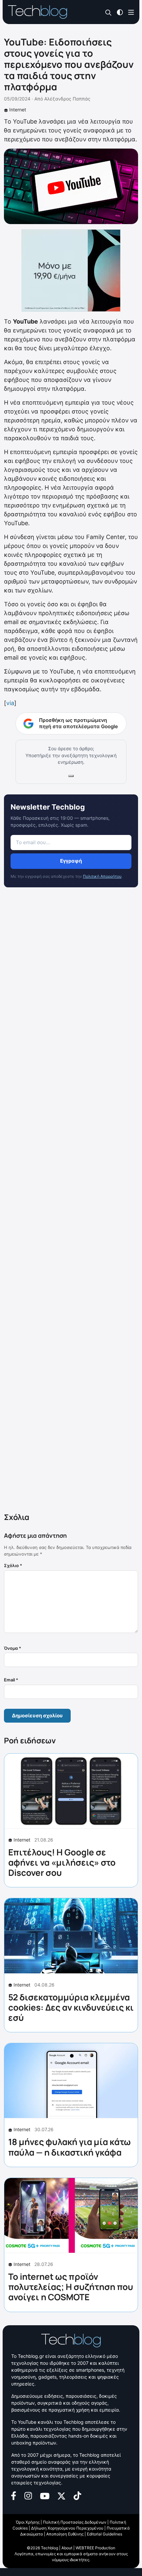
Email (11, 1680)
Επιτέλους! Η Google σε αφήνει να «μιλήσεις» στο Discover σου (62, 1862)
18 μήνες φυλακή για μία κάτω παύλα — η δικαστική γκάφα (70, 2147)
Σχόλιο (13, 1565)
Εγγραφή (71, 861)
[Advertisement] (71, 1201)
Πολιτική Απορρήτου (102, 876)
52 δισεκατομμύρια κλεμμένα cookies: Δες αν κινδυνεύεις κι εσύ (71, 2007)
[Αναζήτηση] (108, 12)
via (10, 703)
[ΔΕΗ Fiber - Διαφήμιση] (71, 271)
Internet (18, 110)
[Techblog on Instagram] (28, 2495)
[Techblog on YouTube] (45, 2495)
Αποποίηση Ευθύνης (65, 2534)
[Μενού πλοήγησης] (131, 12)
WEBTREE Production (95, 2548)
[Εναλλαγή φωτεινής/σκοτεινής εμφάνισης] (120, 12)
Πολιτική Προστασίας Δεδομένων (75, 2522)
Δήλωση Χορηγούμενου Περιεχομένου (67, 2528)
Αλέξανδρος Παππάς (67, 99)
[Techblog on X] (61, 2495)
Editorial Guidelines (105, 2534)
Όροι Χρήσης (28, 2522)
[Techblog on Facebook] (14, 2495)
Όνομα (13, 1648)
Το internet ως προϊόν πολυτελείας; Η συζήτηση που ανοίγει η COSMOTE (71, 2287)
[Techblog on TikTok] (77, 2495)
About (67, 2548)
